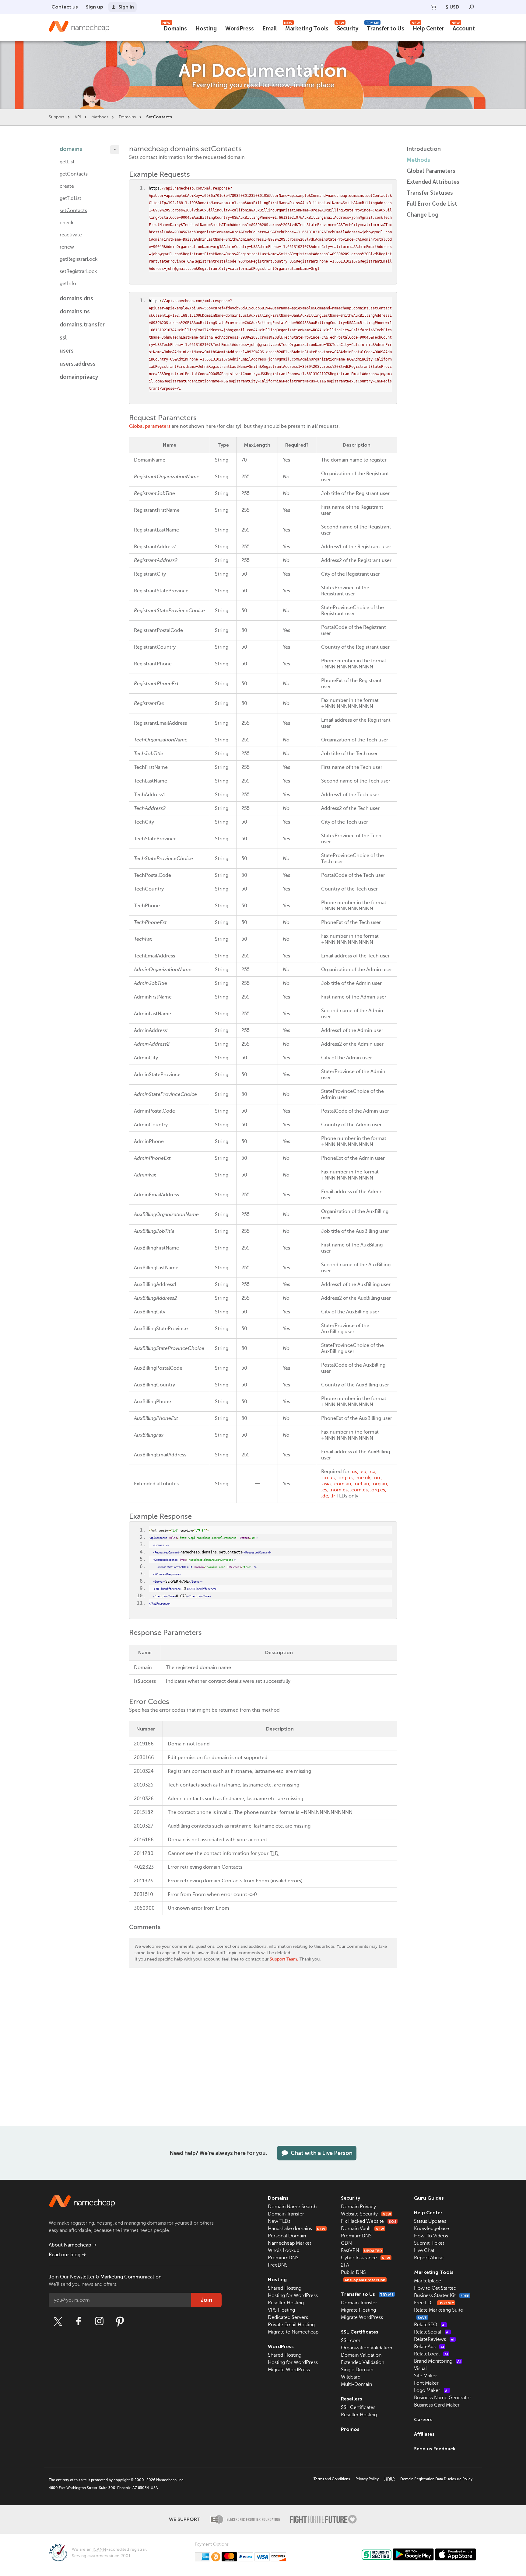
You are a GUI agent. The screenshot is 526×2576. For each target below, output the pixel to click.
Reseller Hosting (286, 2303)
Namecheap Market (289, 2243)
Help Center (428, 28)
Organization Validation (366, 2348)
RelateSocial (432, 2332)
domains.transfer (82, 325)
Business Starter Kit (442, 2295)
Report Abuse (429, 2258)
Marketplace (428, 2281)
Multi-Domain (356, 2384)
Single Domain (357, 2370)
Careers (423, 2419)
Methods (100, 117)
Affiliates (424, 2434)
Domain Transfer (286, 2214)
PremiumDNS (283, 2258)
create (67, 186)
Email (270, 29)
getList (67, 162)
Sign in (126, 7)
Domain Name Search (292, 2207)
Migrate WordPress (289, 2370)
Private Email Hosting (291, 2325)
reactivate (71, 235)
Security (347, 28)
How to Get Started (435, 2288)
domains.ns (75, 312)
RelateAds (429, 2347)
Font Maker (426, 2383)
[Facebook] (79, 2321)
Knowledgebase (431, 2229)
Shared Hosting (285, 2288)
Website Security (366, 2214)
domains (71, 149)
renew (67, 247)
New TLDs (279, 2221)
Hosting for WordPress (293, 2295)
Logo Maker (431, 2390)
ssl (63, 338)
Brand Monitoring (437, 2361)
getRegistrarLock (79, 259)
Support (56, 117)
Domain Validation (361, 2355)
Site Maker (426, 2376)
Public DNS (353, 2272)
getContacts (74, 174)
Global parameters (150, 426)
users (67, 351)
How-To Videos (431, 2236)
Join (206, 2300)
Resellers (352, 2399)
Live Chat (424, 2250)
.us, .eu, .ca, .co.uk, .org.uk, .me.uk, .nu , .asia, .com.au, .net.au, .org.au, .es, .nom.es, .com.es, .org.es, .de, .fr (355, 1484)
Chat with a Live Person (322, 2153)
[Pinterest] (120, 2321)
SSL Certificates (360, 2332)
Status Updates (430, 2221)
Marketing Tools (306, 28)
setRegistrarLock (78, 271)
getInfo (68, 284)
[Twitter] (58, 2321)
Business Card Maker (437, 2405)
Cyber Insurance (366, 2258)
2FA (345, 2265)
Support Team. (284, 1959)
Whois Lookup (284, 2250)
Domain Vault (363, 2229)
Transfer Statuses (430, 193)
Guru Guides (429, 2198)
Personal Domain (287, 2236)
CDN (346, 2243)
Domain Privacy (358, 2207)
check (67, 223)
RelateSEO (430, 2325)
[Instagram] (99, 2321)
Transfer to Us (385, 28)
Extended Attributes (433, 182)
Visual (420, 2369)
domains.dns (76, 298)
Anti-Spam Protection (365, 2280)
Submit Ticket (429, 2243)
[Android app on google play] (413, 2554)
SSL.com (351, 2341)
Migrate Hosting (358, 2310)
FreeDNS (278, 2265)
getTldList (70, 198)
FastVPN (361, 2250)
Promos (350, 2429)
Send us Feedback (435, 2449)
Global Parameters (431, 171)
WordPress (240, 29)
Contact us (65, 7)
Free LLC (434, 2303)
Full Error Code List (432, 204)
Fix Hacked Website (369, 2221)
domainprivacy (79, 377)
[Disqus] (263, 2049)
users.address (78, 364)
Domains (175, 28)
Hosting (206, 29)
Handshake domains (297, 2229)
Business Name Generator (443, 2398)
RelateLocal (431, 2354)
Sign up (95, 7)
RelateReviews (434, 2339)
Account (463, 28)
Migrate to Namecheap (293, 2332)
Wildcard (351, 2377)
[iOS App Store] (456, 2554)
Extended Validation (363, 2362)
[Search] (472, 7)
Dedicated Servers (288, 2317)
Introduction (424, 149)
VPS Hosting (281, 2310)
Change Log (423, 215)
